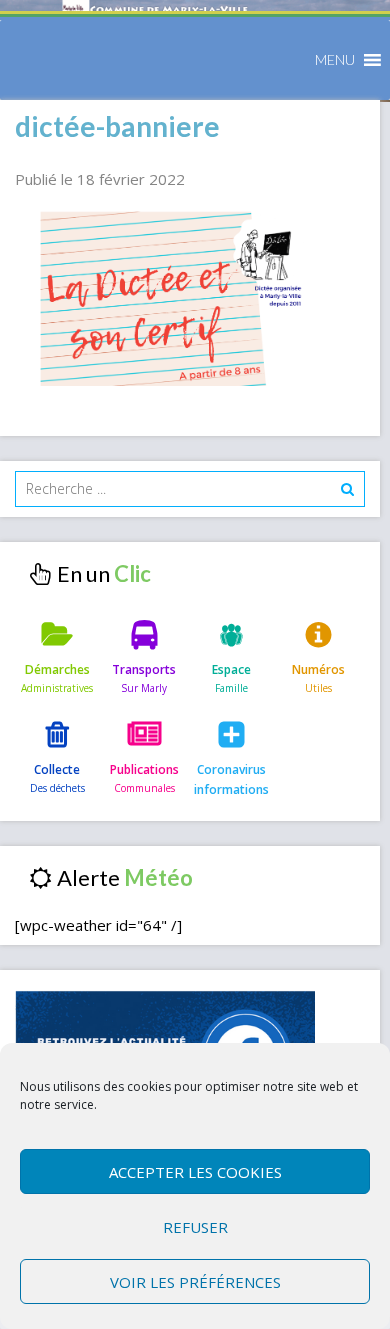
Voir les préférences (195, 1282)
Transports (144, 669)
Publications (144, 769)
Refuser (195, 1227)
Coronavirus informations (231, 779)
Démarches (57, 669)
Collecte (57, 769)
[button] (335, 60)
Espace (231, 669)
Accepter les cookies (195, 1172)
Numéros (318, 669)
